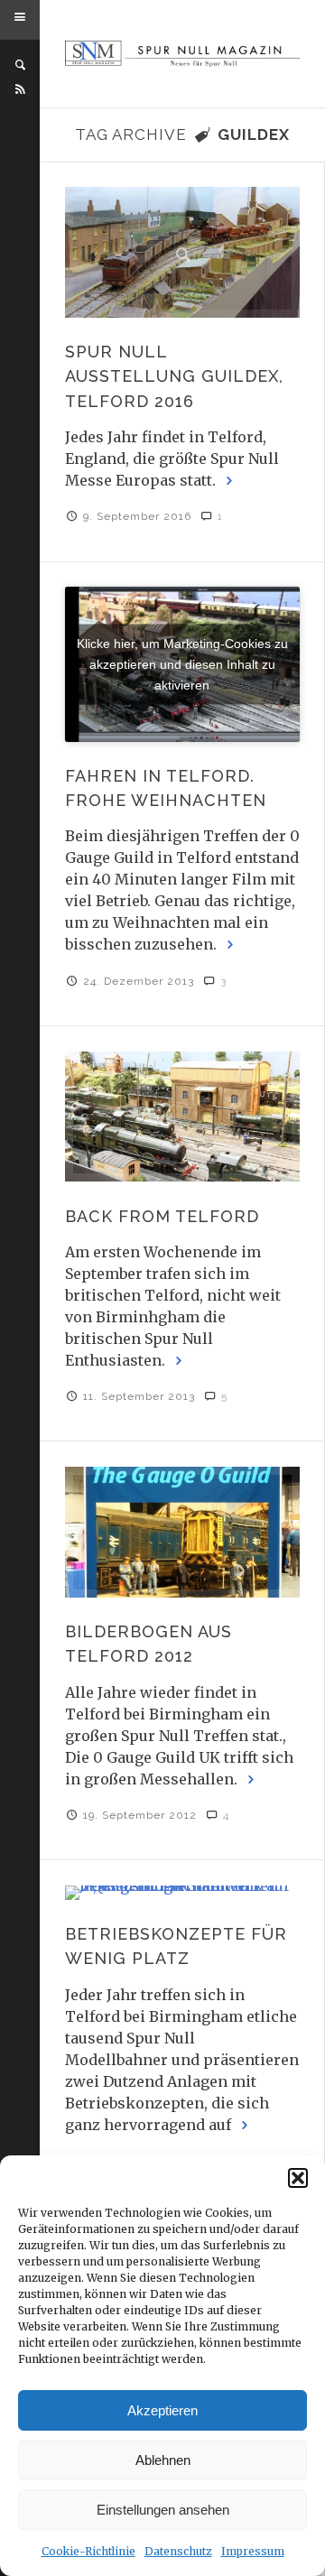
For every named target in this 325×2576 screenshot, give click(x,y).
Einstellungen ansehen (163, 2510)
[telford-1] (182, 252)
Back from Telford (162, 1216)
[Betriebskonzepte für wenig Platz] (182, 1893)
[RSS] (20, 89)
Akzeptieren (162, 2410)
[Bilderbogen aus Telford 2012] (182, 1532)
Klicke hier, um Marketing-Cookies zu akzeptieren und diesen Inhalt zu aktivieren (182, 663)
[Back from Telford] (182, 1117)
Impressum (253, 2551)
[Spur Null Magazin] (183, 54)
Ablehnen (163, 2460)
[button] (298, 2178)
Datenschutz (178, 2551)
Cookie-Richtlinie (88, 2551)
